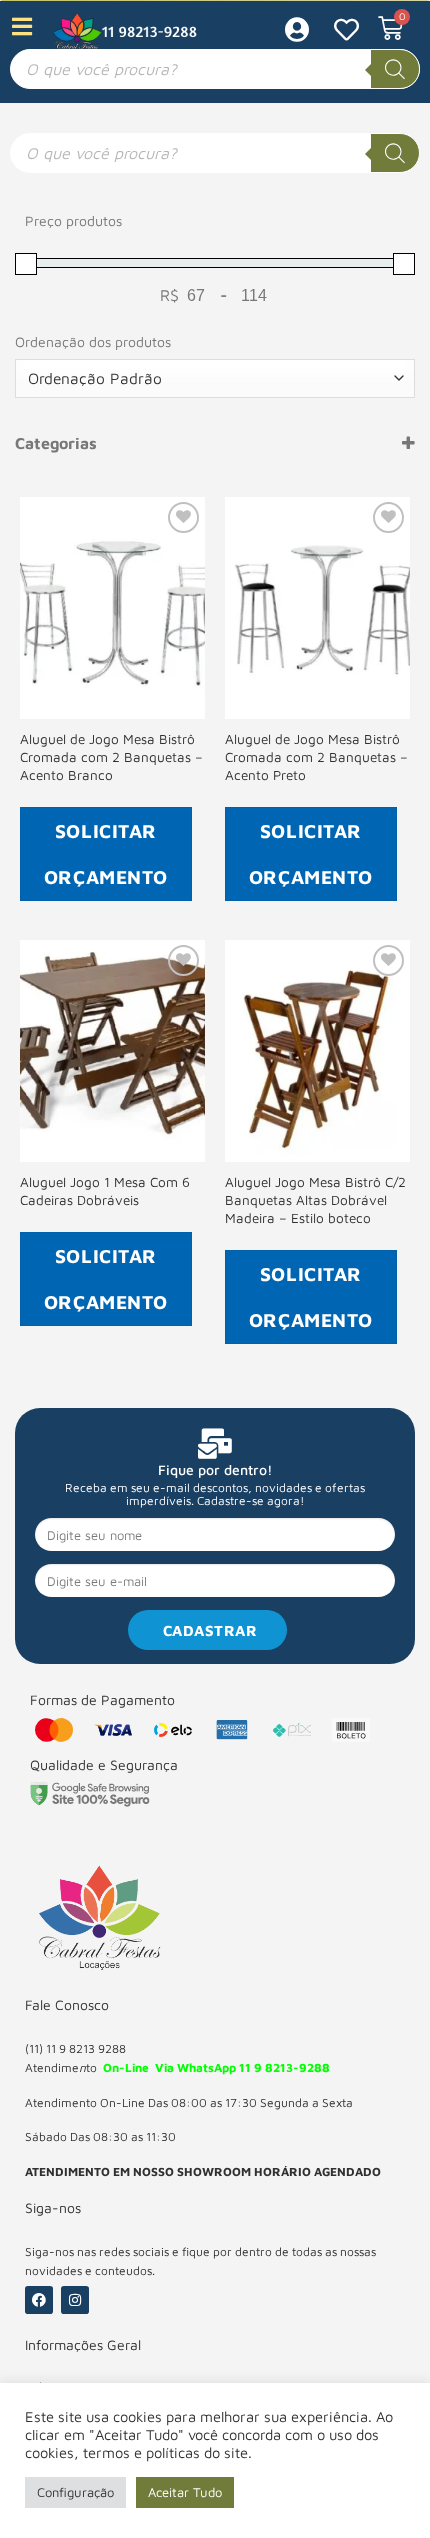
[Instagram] (75, 2300)
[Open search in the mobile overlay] (215, 69)
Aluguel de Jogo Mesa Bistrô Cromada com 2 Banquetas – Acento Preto (316, 756)
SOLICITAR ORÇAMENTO (106, 853)
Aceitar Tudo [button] (185, 2492)
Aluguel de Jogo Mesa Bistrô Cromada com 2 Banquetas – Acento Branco (111, 756)
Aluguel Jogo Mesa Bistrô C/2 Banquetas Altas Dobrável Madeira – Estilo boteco (315, 1199)
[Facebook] (39, 2300)
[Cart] (390, 28)
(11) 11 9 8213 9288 (75, 2048)
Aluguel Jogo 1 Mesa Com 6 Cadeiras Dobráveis (105, 1191)
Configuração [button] (75, 2492)
